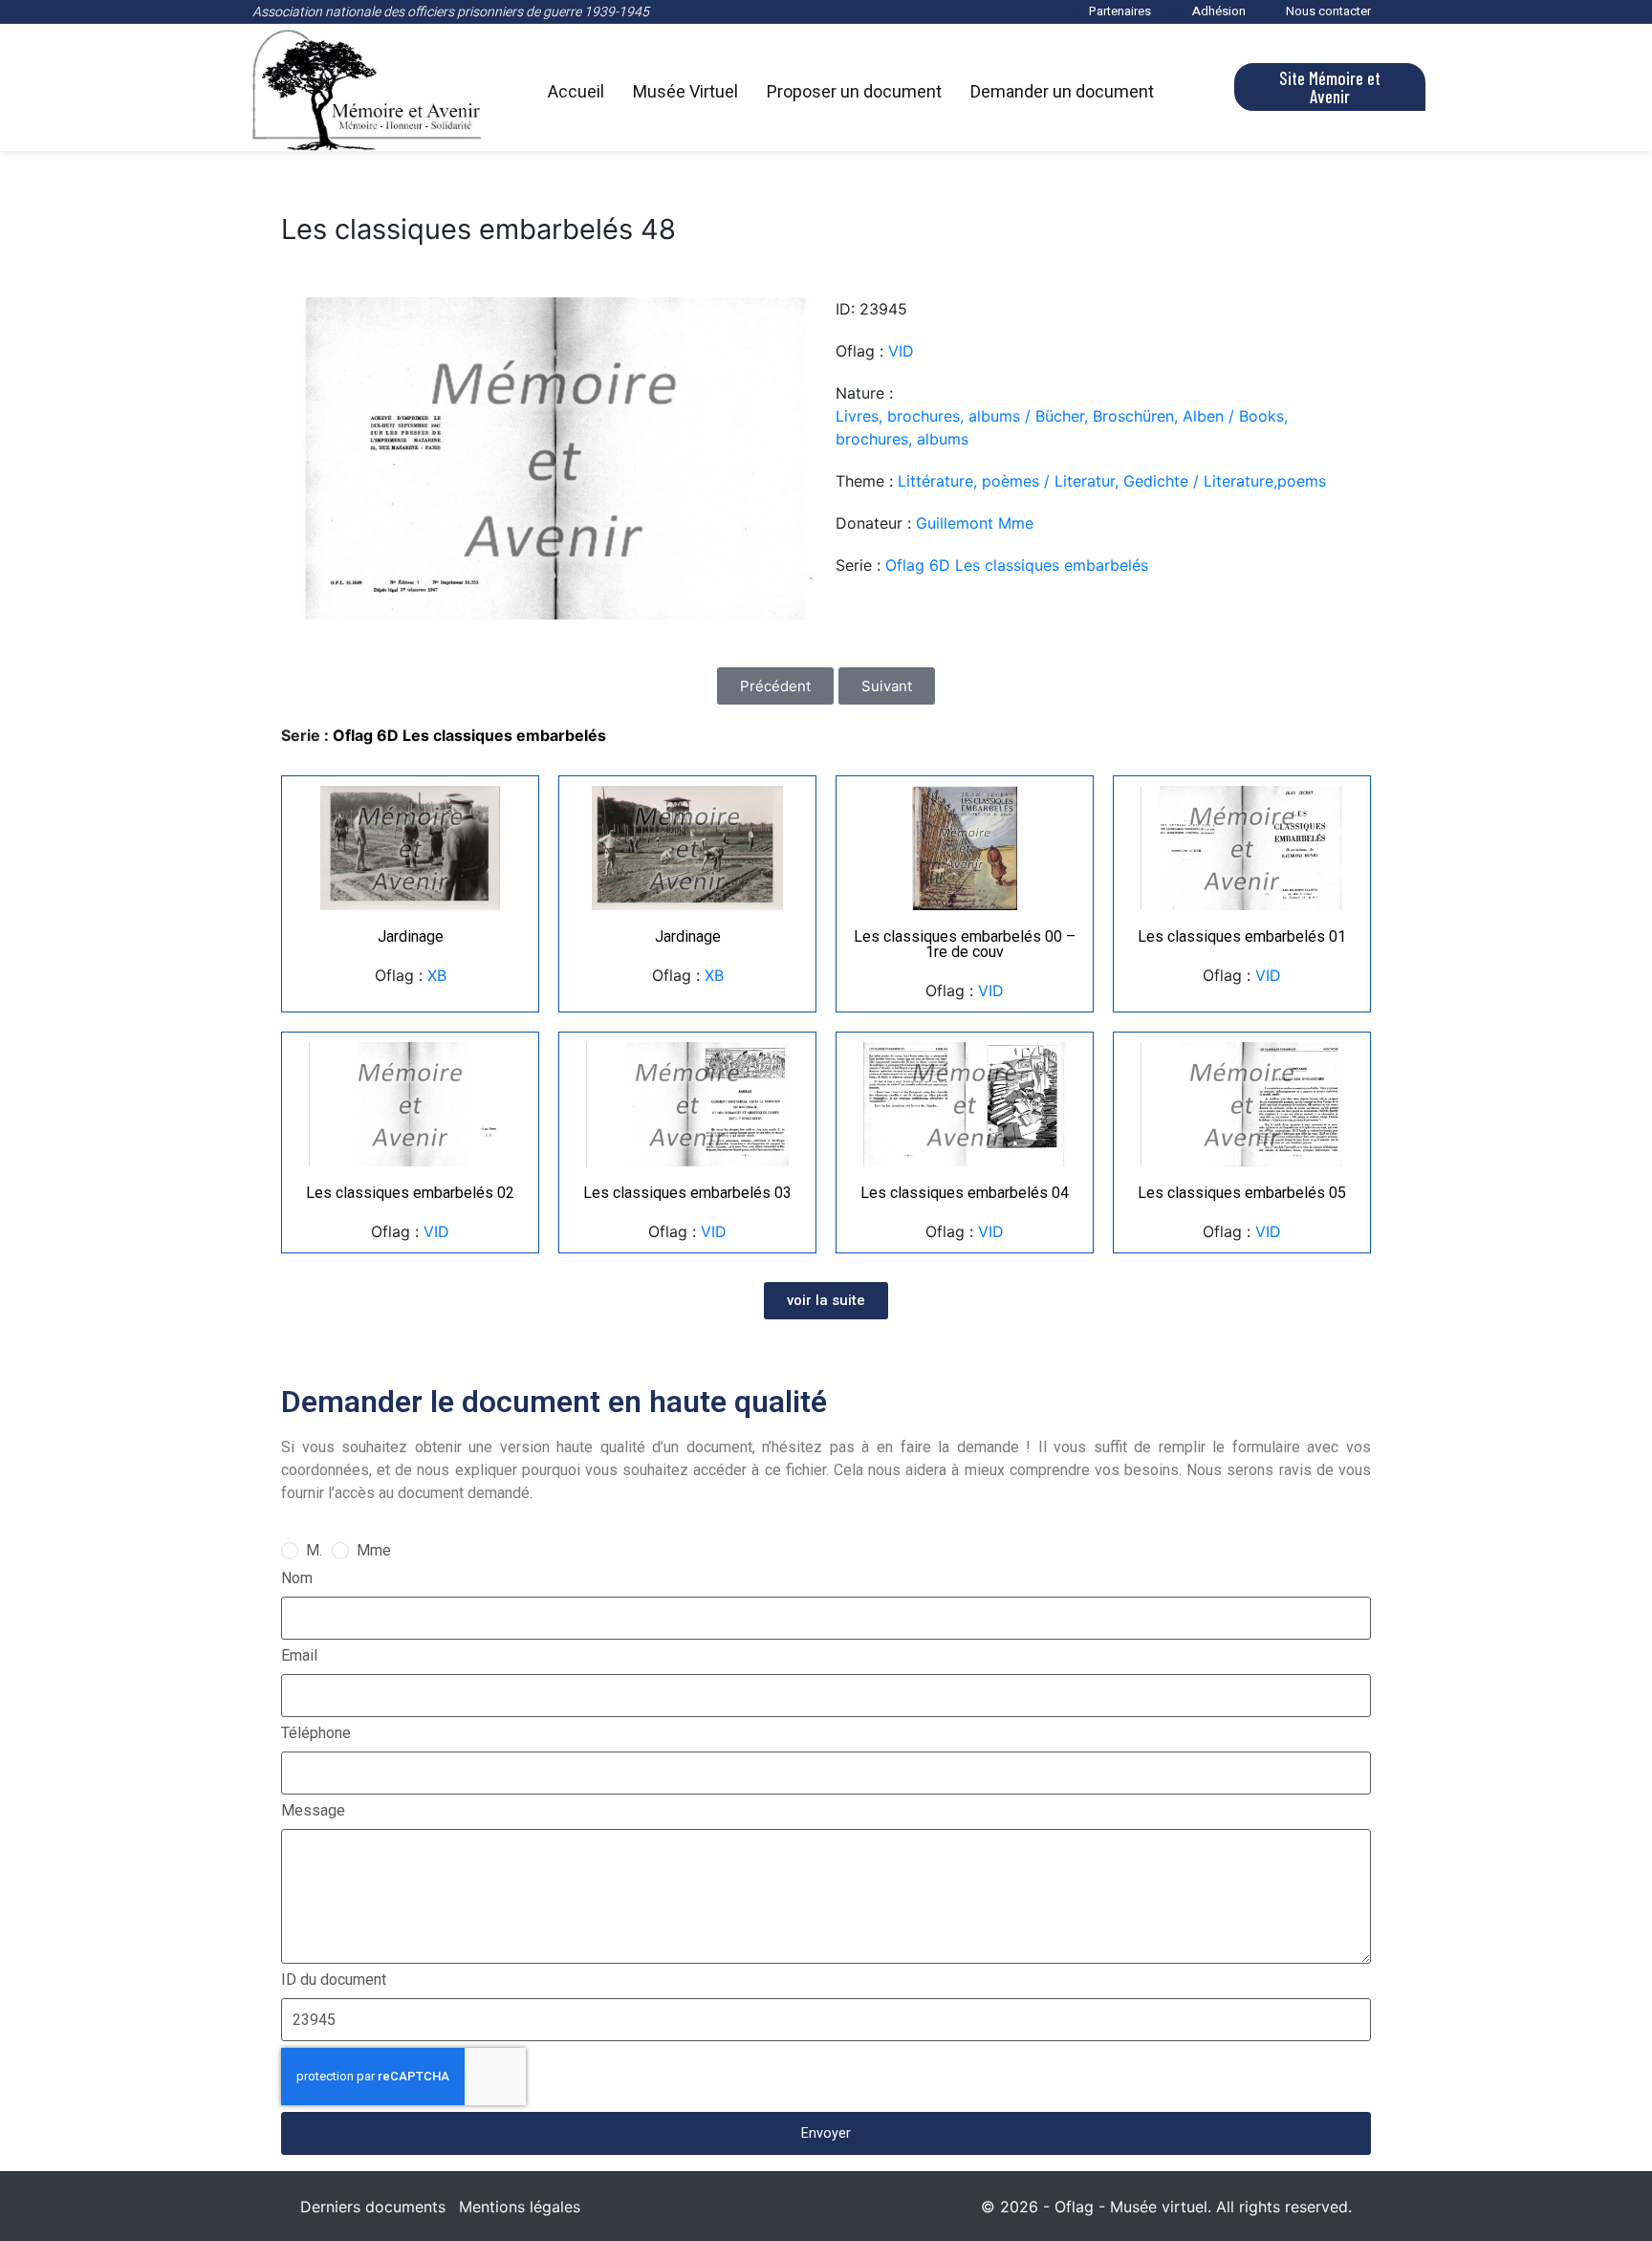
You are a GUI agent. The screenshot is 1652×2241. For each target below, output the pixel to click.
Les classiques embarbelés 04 (965, 1193)
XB (437, 975)
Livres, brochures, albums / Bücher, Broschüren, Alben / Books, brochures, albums (1062, 427)
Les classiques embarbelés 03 (687, 1193)
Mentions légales (520, 2207)
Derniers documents (373, 2207)
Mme (374, 1550)
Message (313, 1810)
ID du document (334, 1980)
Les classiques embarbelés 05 (1242, 1193)
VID (901, 351)
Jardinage (411, 936)
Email (299, 1655)
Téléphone (316, 1733)
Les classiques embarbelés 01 (1242, 936)
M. (314, 1550)
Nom (297, 1578)
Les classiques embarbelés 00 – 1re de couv (965, 944)
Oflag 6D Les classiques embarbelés (1017, 565)
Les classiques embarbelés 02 (410, 1193)
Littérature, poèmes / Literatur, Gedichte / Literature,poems (1112, 481)
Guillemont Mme (975, 523)
